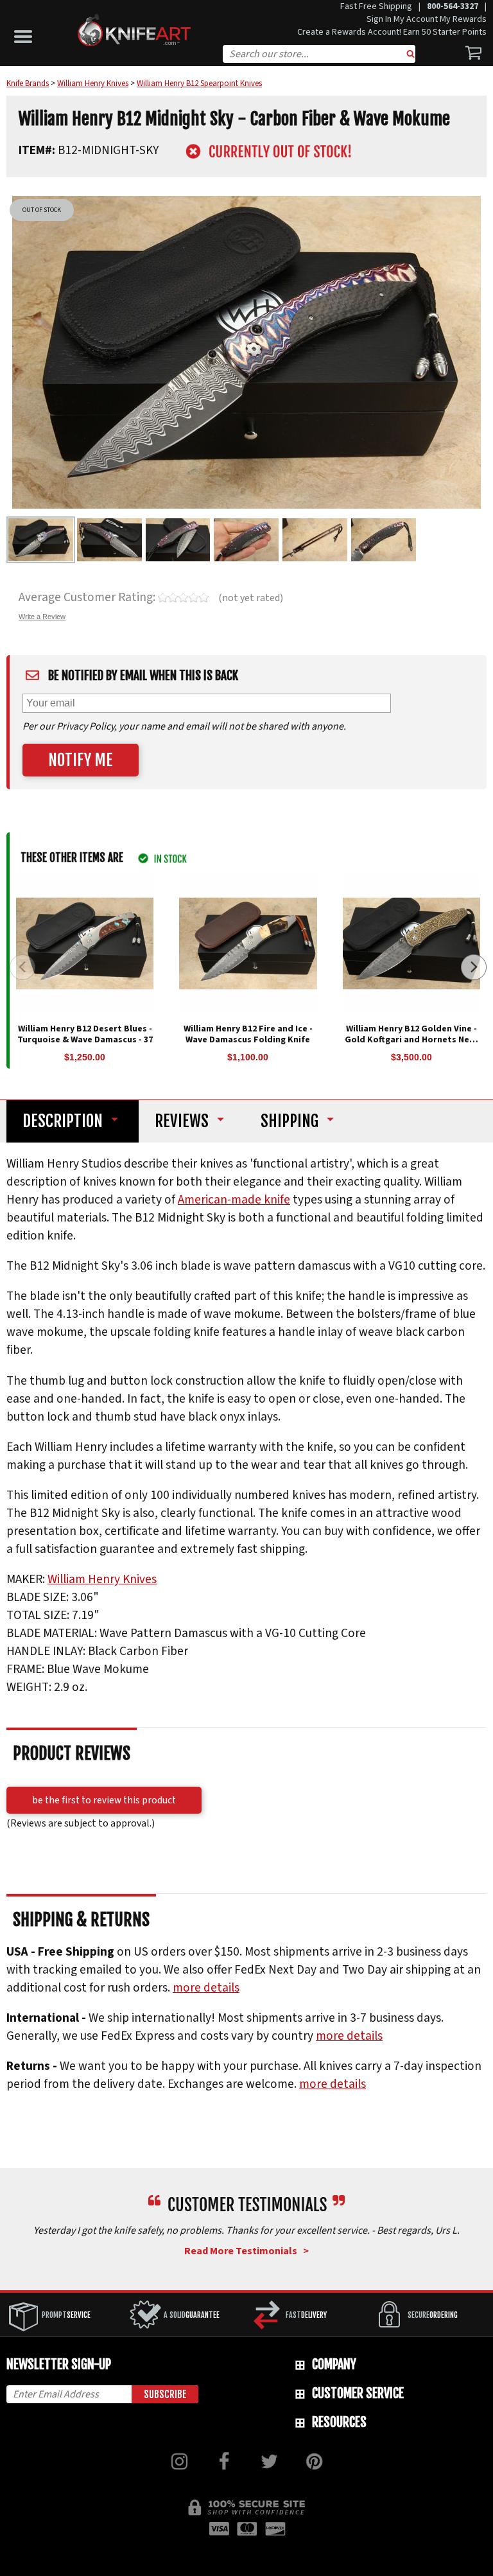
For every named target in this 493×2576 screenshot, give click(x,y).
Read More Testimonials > (246, 2251)
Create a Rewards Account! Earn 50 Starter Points (392, 32)
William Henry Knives (102, 1579)
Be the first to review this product (104, 1800)
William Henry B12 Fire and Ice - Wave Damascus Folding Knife (248, 1034)
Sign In (379, 19)
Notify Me (81, 760)
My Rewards (463, 19)
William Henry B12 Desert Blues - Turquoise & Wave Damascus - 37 (85, 1034)
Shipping (290, 1121)
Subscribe (165, 2394)
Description (63, 1121)
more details (206, 1988)
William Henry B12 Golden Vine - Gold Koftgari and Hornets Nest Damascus (411, 1040)
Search (411, 55)
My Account (416, 19)
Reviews (182, 1121)
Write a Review (42, 617)
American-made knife (234, 1200)
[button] (26, 33)
